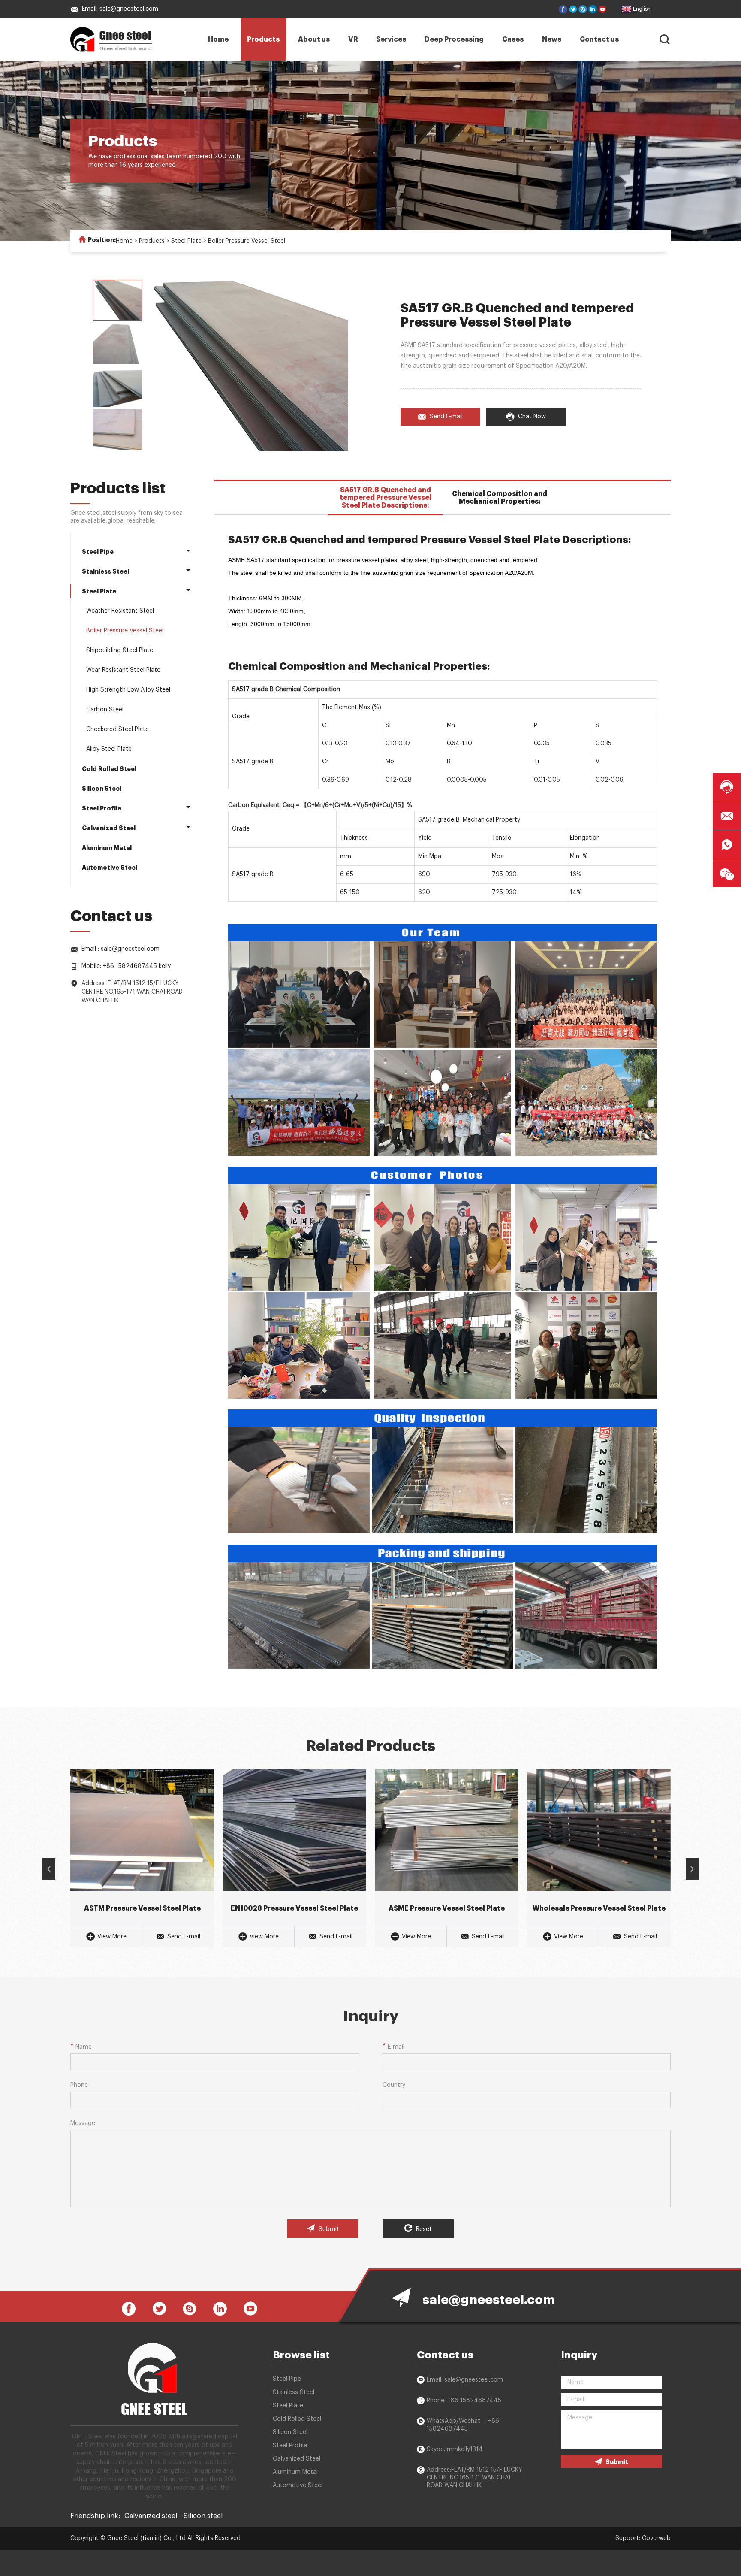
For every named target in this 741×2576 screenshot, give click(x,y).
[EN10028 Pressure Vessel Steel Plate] (294, 1830)
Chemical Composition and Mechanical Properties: (500, 498)
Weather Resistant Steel (120, 611)
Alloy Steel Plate (109, 749)
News (552, 39)
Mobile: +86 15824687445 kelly (126, 966)
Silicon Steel (102, 789)
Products (263, 39)
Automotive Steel (110, 868)
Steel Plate (186, 241)
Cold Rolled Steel (109, 769)
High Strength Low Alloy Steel (128, 690)
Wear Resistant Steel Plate (123, 670)
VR (353, 39)
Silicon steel (203, 2516)
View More (112, 1937)
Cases (513, 39)
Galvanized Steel (109, 828)
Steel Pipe (98, 552)
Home (218, 39)
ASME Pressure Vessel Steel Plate (447, 1908)
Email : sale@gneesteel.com (120, 949)
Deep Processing (454, 39)
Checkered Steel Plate (117, 729)
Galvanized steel (151, 2516)
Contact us (599, 39)
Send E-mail (446, 417)
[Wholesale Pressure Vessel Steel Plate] (599, 1830)
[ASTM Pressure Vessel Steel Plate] (142, 1830)
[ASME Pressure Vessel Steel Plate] (447, 1830)
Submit (328, 2229)
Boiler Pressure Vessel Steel (247, 241)
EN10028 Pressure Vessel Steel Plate (294, 1908)
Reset (423, 2229)
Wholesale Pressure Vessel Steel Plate (599, 1908)
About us (314, 39)
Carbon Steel (105, 710)
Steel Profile (102, 808)
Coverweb (656, 2538)
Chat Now (532, 417)
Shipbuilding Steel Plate (120, 650)
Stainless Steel (105, 571)
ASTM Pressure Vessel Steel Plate (142, 1908)
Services (391, 39)
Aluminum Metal (107, 848)
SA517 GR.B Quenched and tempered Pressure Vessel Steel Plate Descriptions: (386, 498)
